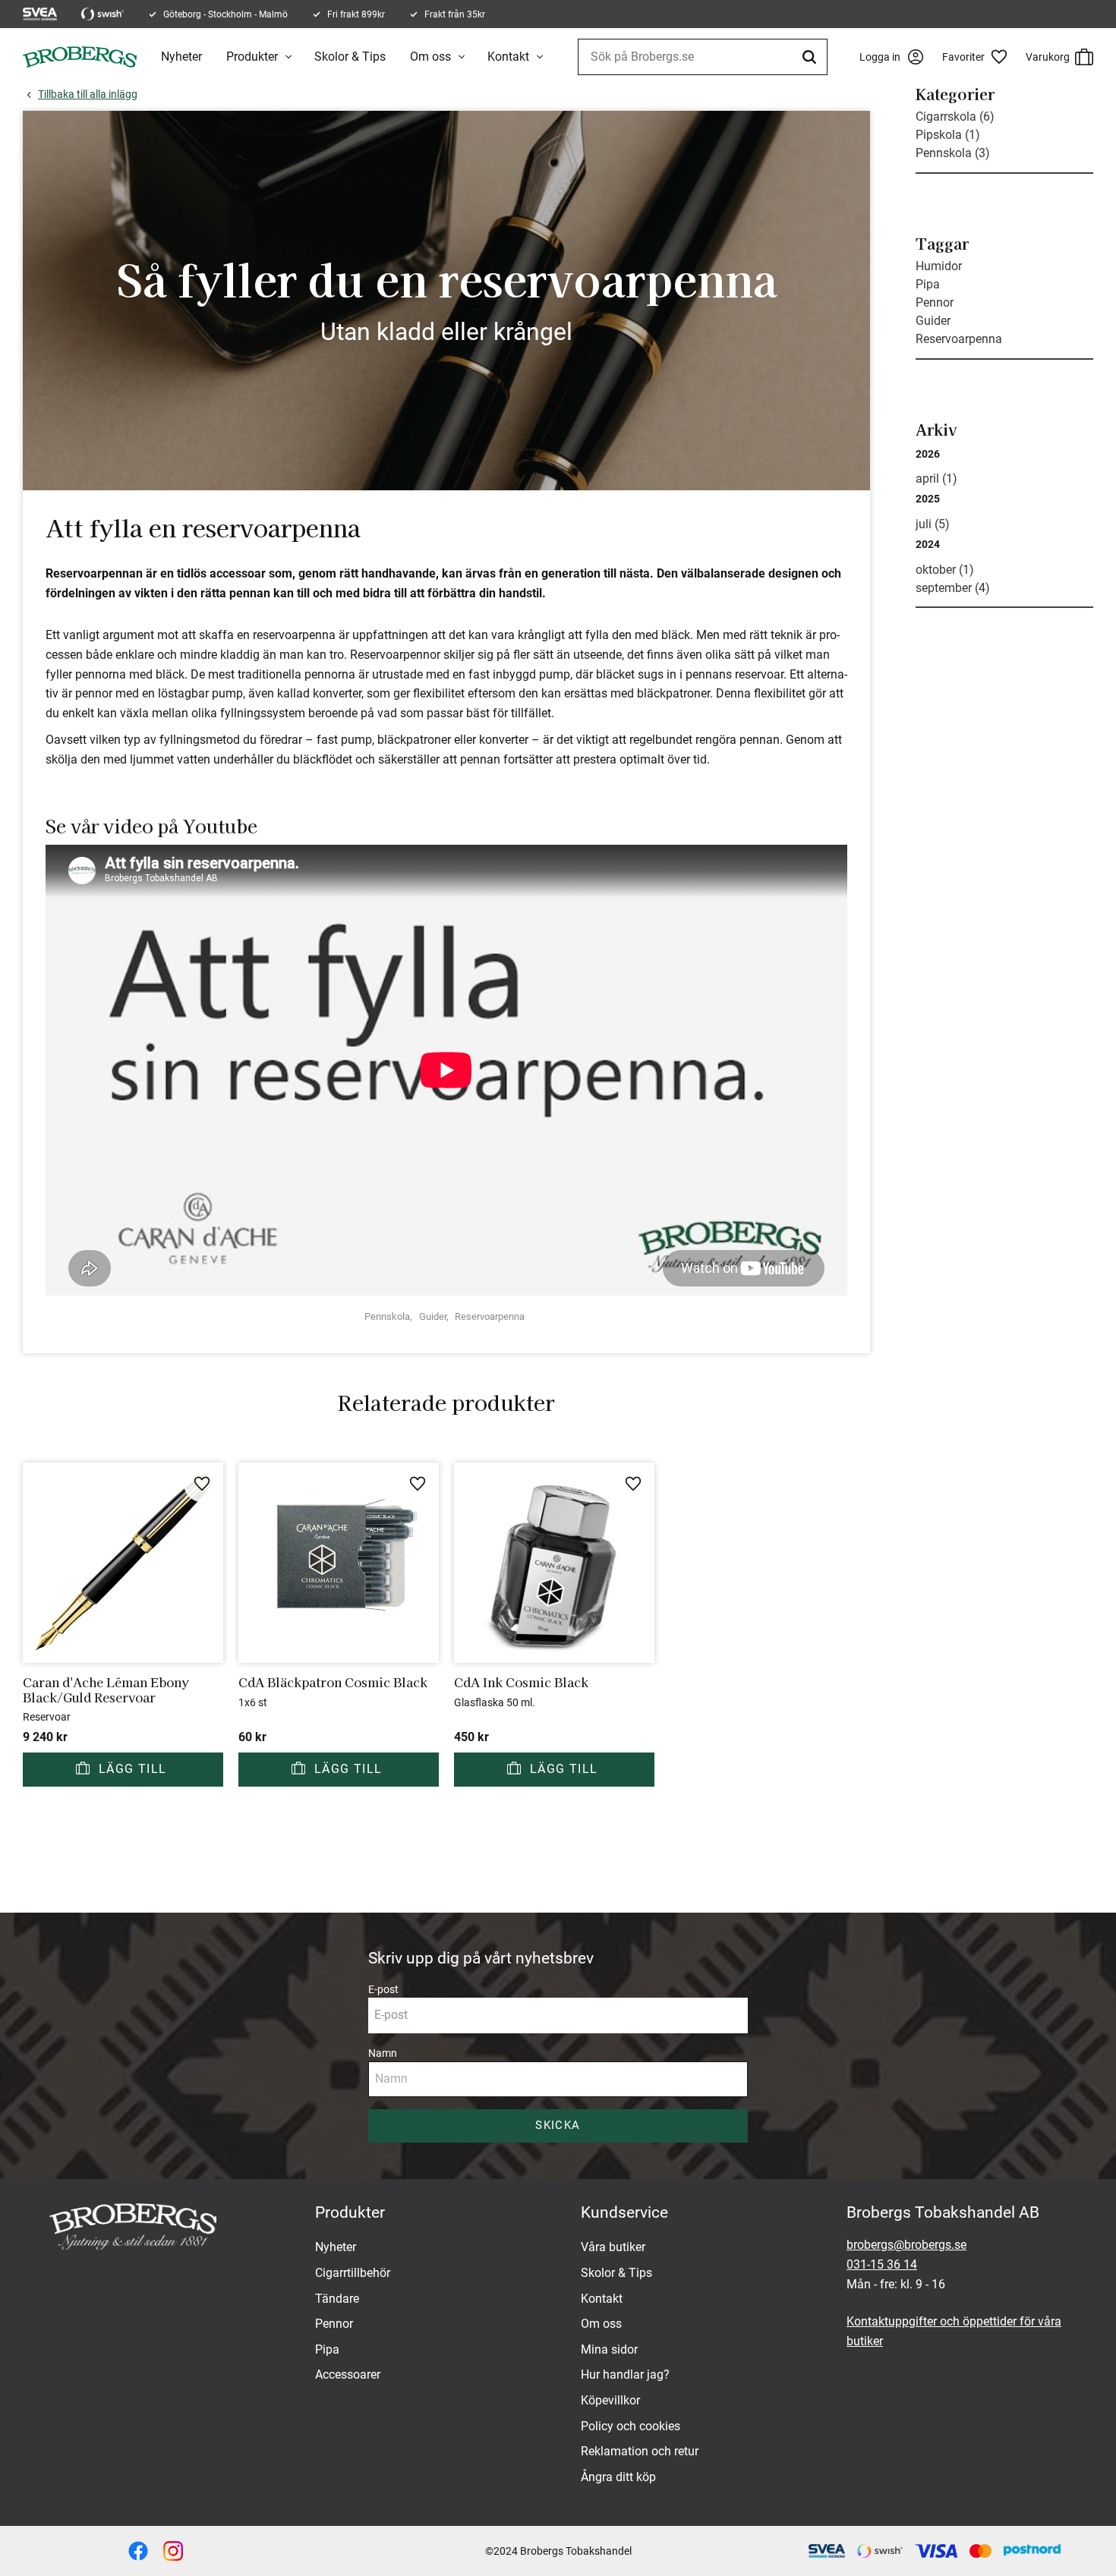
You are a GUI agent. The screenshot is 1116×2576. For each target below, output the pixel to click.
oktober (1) (945, 570)
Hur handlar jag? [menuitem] (625, 2374)
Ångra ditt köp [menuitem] (618, 2477)
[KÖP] (123, 1770)
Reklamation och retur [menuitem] (640, 2451)
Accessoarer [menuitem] (348, 2374)
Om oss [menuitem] (430, 57)
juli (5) (933, 524)
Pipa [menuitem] (327, 2349)
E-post (383, 1989)
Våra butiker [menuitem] (613, 2247)
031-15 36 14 (882, 2264)
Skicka (558, 2125)
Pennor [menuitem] (334, 2324)
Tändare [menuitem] (337, 2299)
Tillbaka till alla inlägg (88, 94)
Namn (383, 2053)
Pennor (935, 302)
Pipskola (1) (948, 135)
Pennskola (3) (953, 153)
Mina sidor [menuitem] (609, 2349)
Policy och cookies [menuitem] (631, 2426)
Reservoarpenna (490, 1316)
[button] (980, 57)
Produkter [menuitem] (252, 57)
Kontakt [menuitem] (508, 57)
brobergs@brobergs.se (906, 2245)
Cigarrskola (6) (955, 117)
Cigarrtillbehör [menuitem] (353, 2273)
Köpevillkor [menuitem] (610, 2400)
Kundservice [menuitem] (624, 2212)
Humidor (939, 266)
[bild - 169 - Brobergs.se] (173, 2551)
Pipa (928, 284)
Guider (433, 1316)
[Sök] (812, 57)
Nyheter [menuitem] (181, 57)
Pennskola (387, 1316)
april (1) (936, 479)
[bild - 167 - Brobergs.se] (138, 2551)
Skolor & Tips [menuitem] (350, 57)
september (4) (953, 588)
